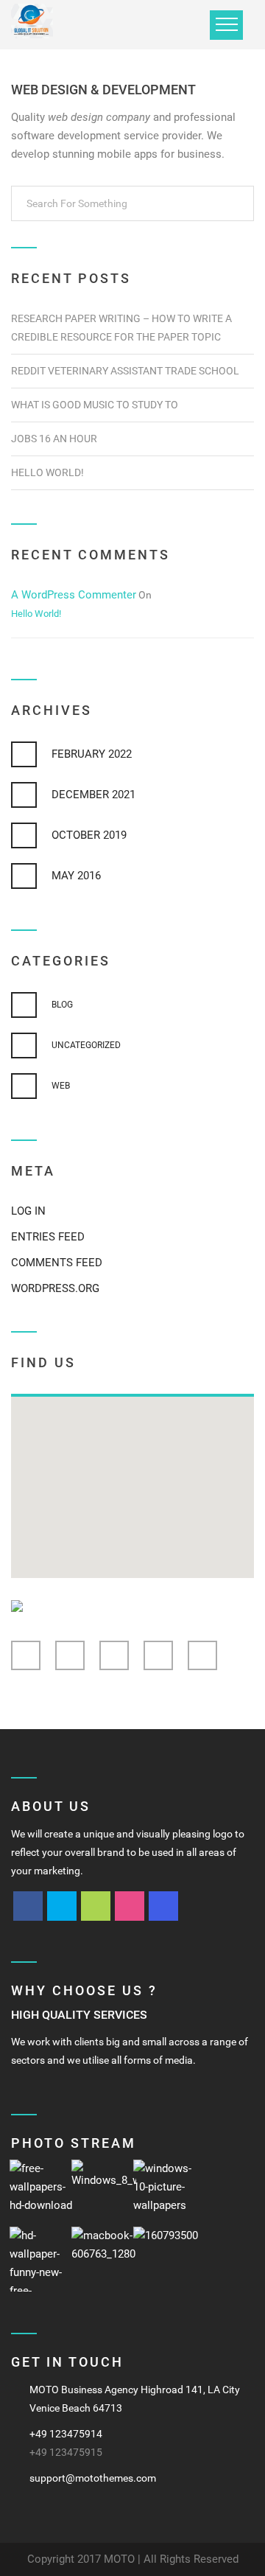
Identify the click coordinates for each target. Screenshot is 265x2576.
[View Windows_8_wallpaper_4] (104, 2192)
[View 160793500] (166, 2259)
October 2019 (89, 835)
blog (62, 1005)
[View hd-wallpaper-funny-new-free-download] (42, 2259)
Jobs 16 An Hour (54, 439)
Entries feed (48, 1237)
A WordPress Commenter (74, 595)
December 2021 (93, 795)
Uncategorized (86, 1045)
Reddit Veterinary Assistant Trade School (125, 371)
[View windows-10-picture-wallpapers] (166, 2192)
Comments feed (57, 1263)
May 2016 (76, 876)
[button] (132, 1479)
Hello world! (47, 472)
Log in (28, 1211)
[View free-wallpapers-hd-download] (42, 2192)
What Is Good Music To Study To (95, 405)
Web (61, 1086)
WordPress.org (55, 1288)
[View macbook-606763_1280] (104, 2259)
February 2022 (92, 754)
